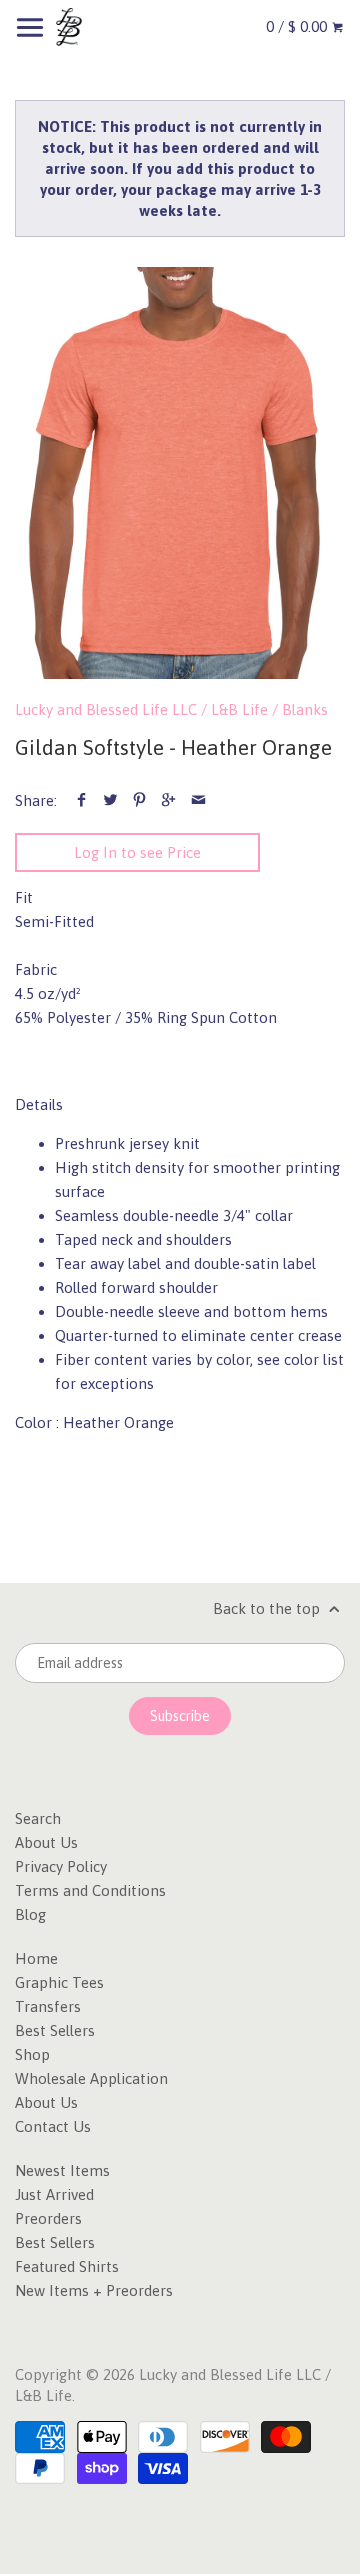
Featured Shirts (67, 2266)
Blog (30, 1914)
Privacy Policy (61, 1866)
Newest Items (62, 2170)
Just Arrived (54, 2194)
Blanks (305, 709)
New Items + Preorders (94, 2290)
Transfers (48, 2006)
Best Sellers (55, 2030)
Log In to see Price (137, 852)
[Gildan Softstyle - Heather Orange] (180, 473)
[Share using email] (198, 800)
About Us (46, 1842)
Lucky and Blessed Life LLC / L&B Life (141, 709)
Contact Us (53, 2126)
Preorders (48, 2218)
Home (36, 1958)
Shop (32, 2054)
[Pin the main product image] (139, 800)
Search (38, 1818)
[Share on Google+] (168, 800)
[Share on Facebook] (81, 800)
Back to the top (268, 1608)
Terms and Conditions (90, 1890)
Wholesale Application (91, 2078)
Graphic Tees (59, 1982)
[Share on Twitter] (110, 800)
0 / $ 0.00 (298, 26)
